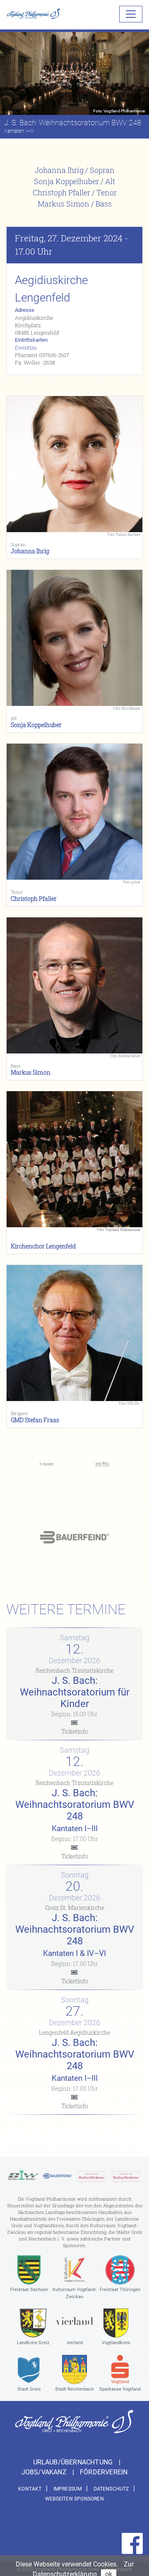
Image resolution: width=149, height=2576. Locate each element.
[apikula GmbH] (92, 2176)
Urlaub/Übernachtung (74, 2462)
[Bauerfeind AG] (74, 1537)
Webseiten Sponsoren (74, 2499)
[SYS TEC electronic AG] (102, 1464)
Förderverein (104, 2472)
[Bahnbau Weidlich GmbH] (23, 2176)
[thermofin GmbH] (47, 1464)
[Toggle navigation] (131, 14)
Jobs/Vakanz (45, 2472)
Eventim (26, 348)
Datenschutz (111, 2489)
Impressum (68, 2489)
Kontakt (30, 2489)
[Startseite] (34, 14)
